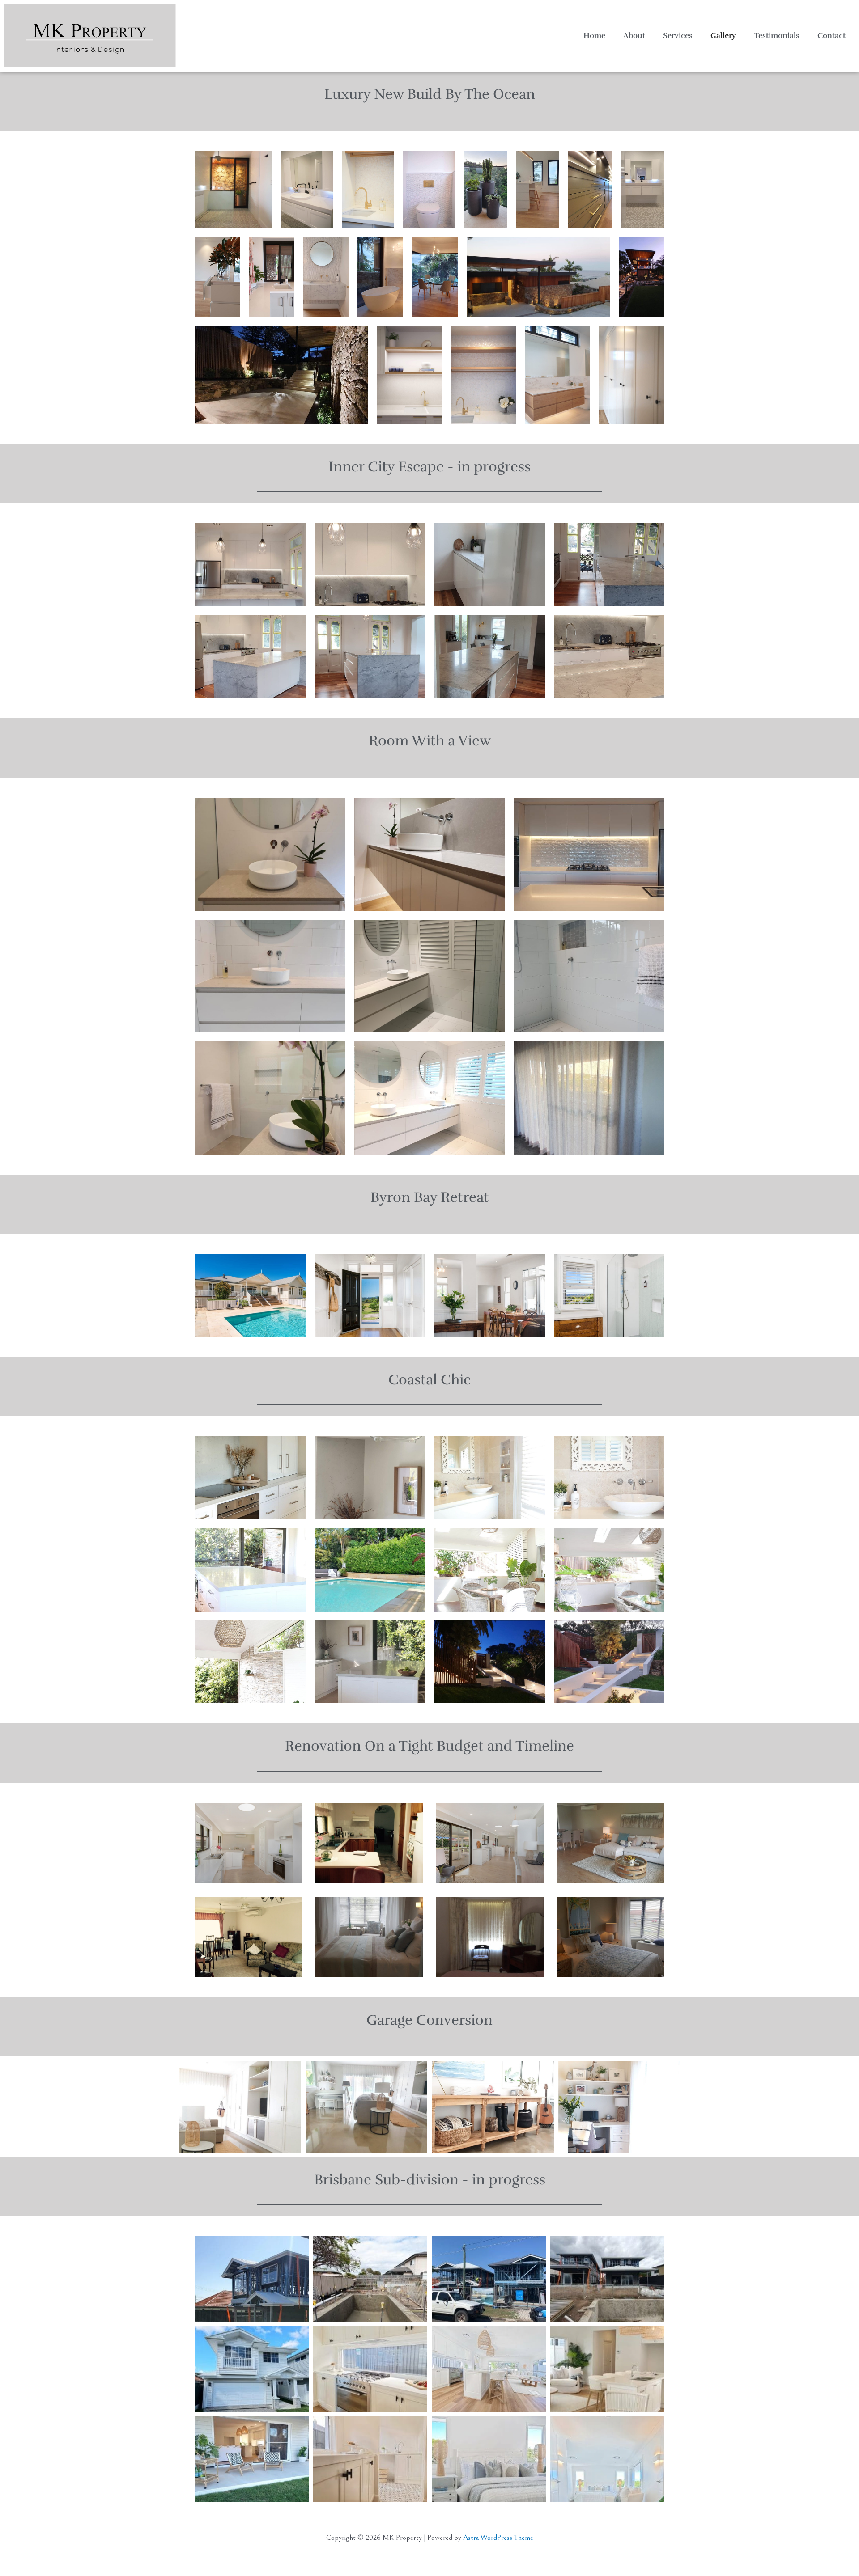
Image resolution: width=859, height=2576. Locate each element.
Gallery (723, 36)
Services (678, 36)
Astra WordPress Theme (498, 2538)
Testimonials (777, 36)
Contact (831, 36)
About (634, 36)
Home (594, 36)
